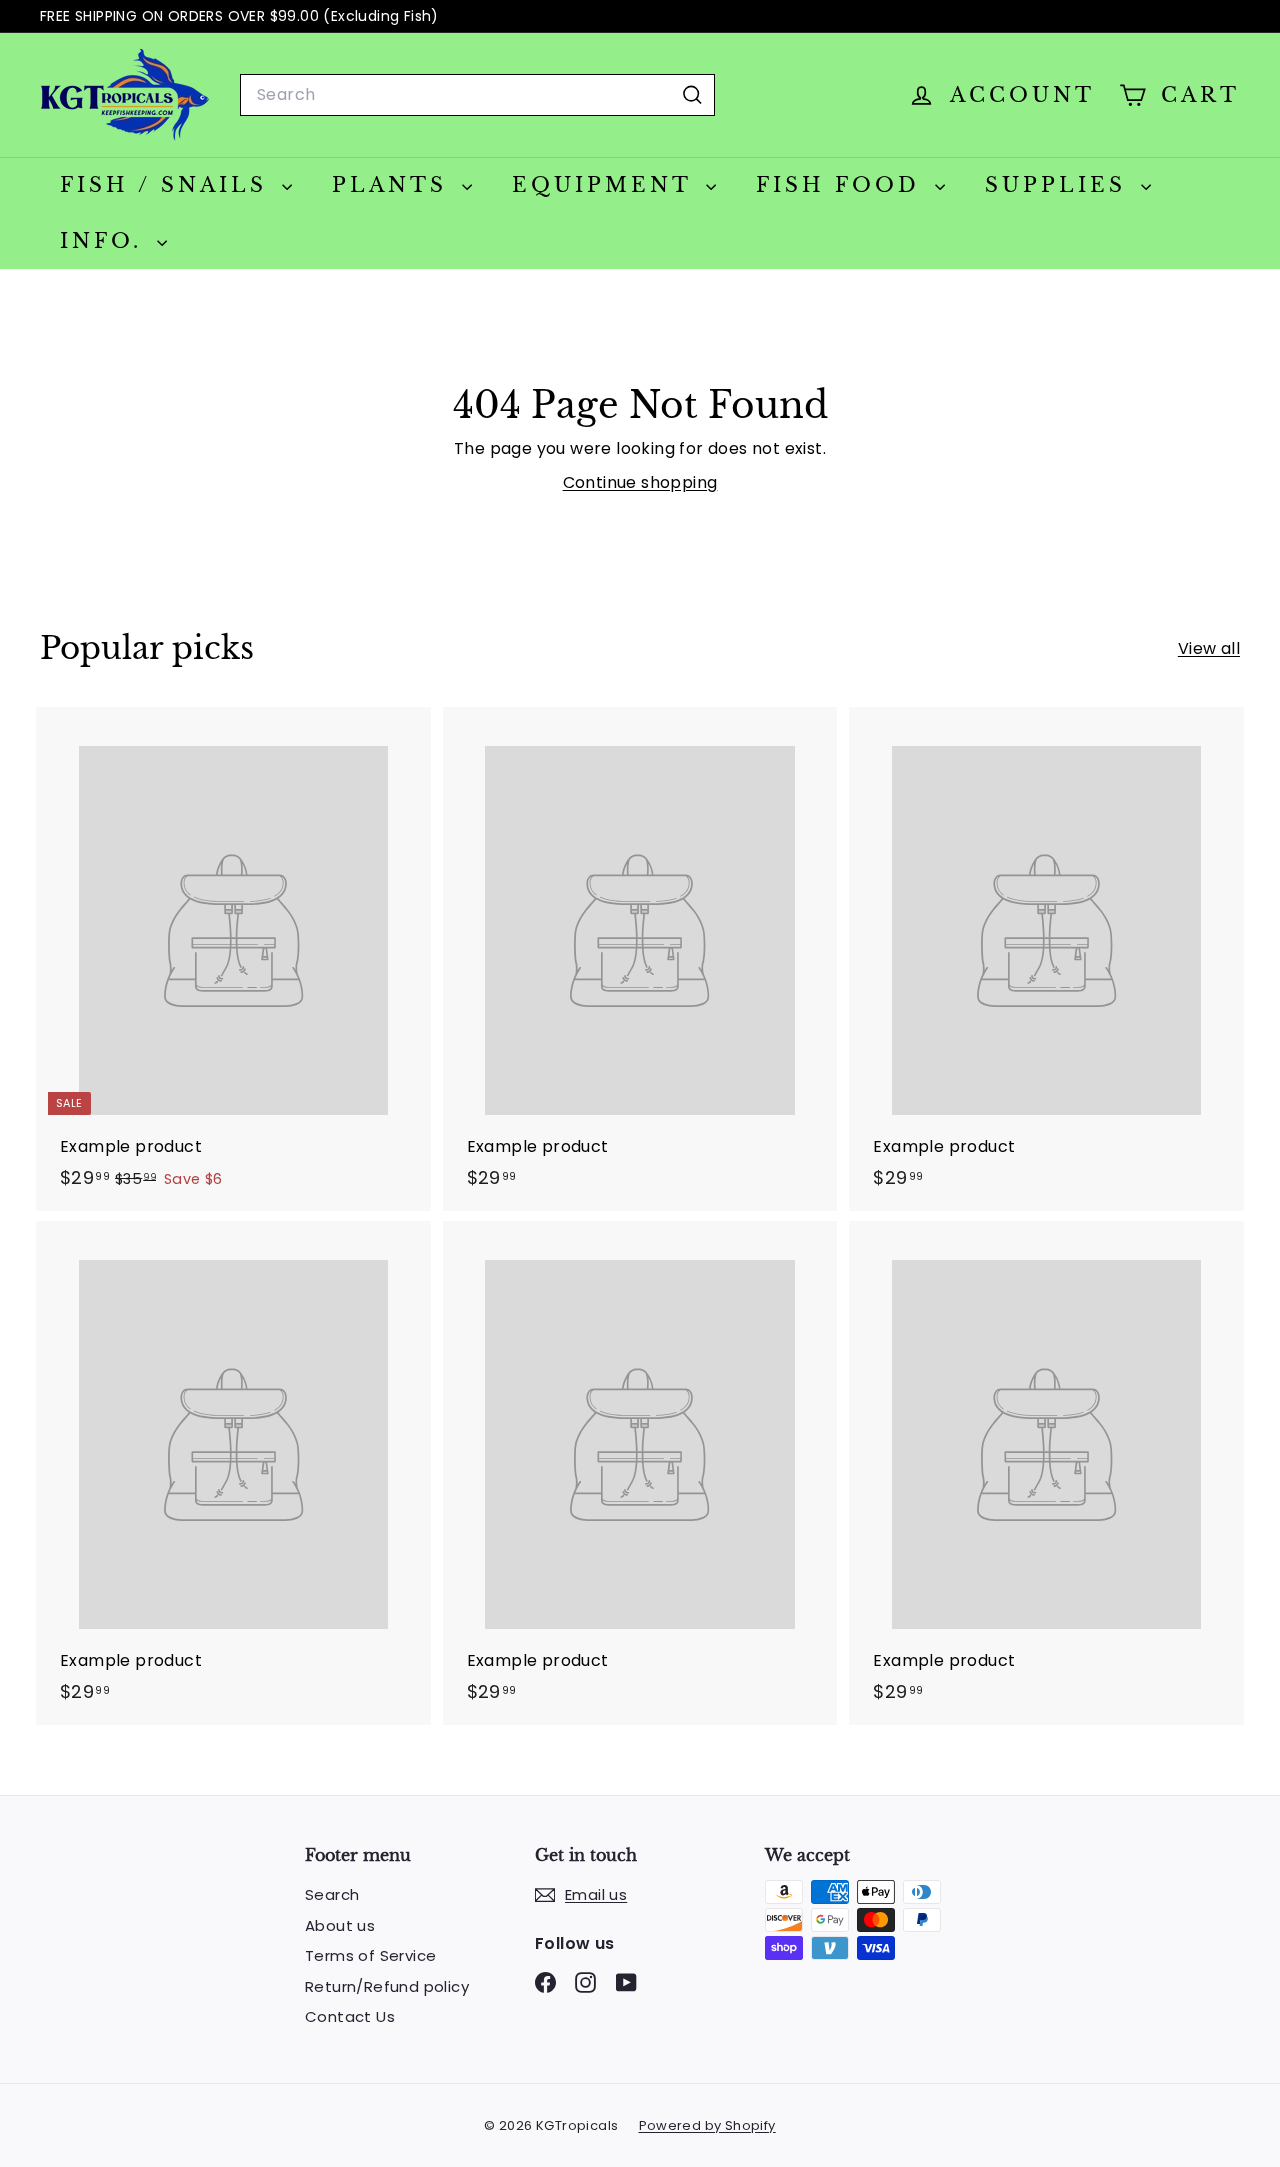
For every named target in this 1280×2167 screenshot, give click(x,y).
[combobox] (477, 95)
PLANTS (394, 185)
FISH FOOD (843, 185)
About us (340, 1925)
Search (332, 1894)
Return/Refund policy (387, 1986)
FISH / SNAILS (168, 185)
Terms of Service (370, 1955)
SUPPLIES (1060, 185)
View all (1209, 648)
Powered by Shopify (707, 2125)
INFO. (106, 241)
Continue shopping (640, 482)
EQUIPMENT (606, 185)
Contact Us (350, 2016)
